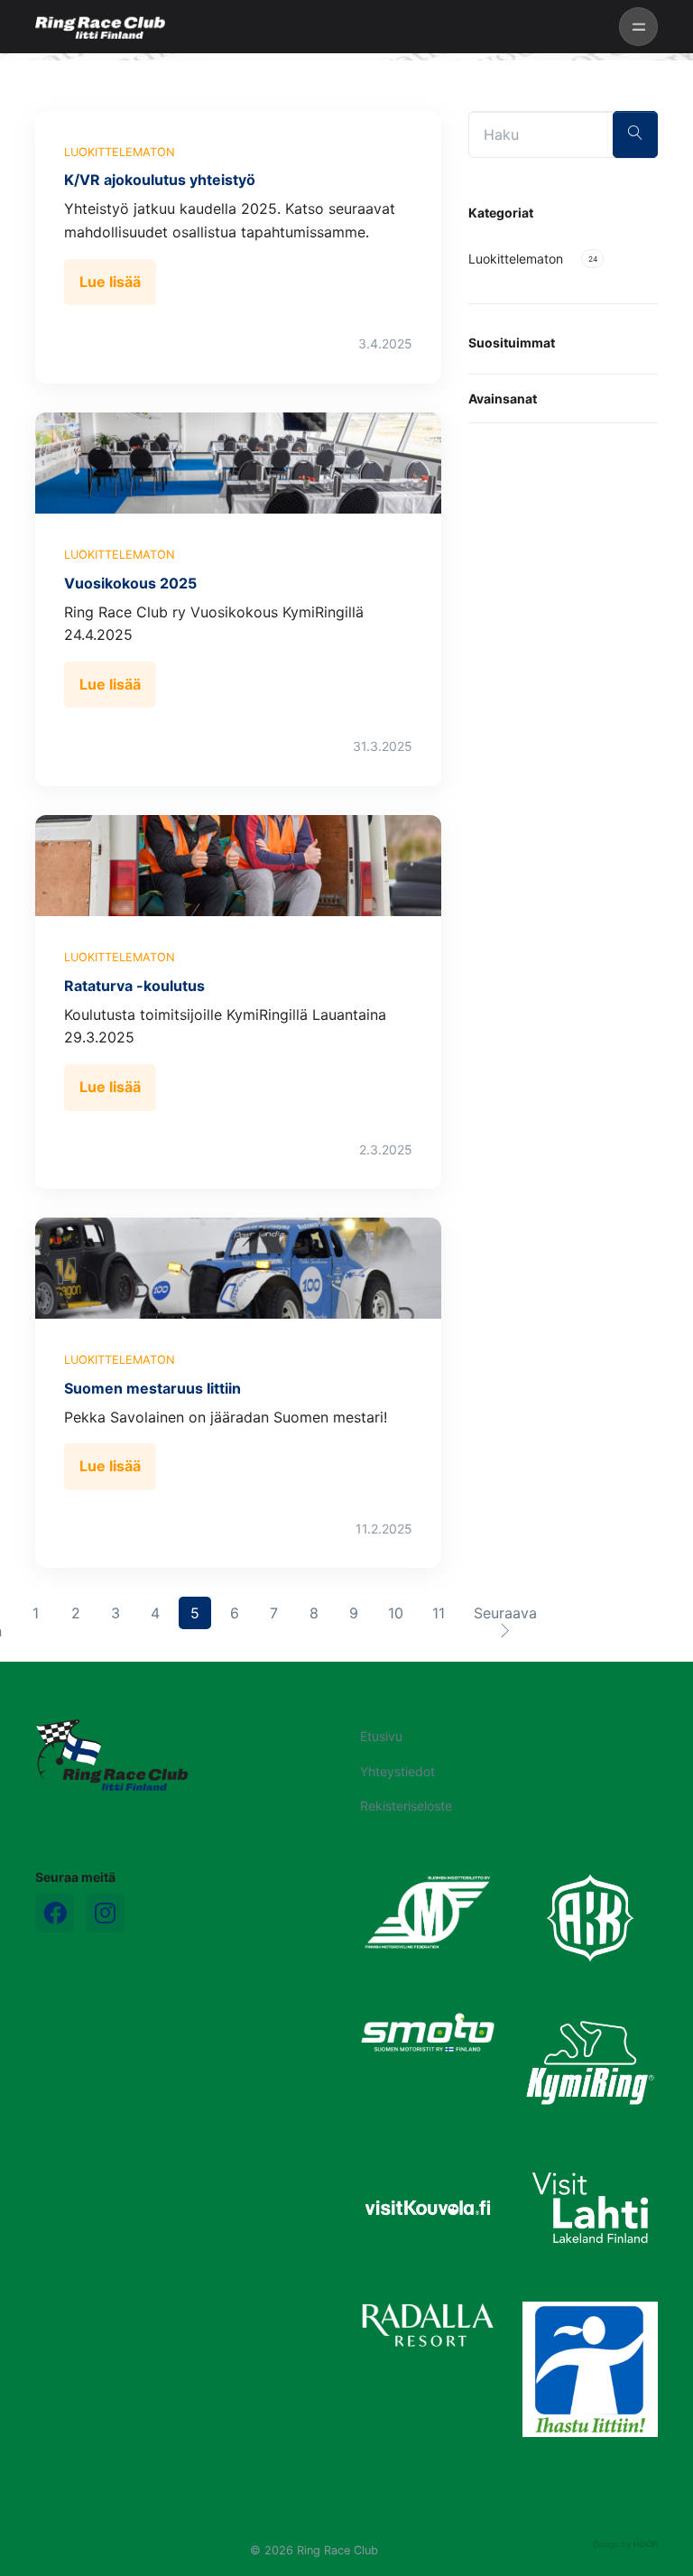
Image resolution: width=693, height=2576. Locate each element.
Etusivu (381, 1736)
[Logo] (112, 1755)
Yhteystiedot (397, 1771)
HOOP (646, 2544)
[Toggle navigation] (638, 27)
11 (444, 1612)
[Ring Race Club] (100, 27)
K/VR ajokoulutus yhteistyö (160, 180)
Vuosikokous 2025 (130, 583)
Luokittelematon (120, 152)
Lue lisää (110, 282)
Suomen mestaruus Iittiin (152, 1388)
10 (401, 1612)
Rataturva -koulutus (134, 986)
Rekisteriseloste (406, 1806)
